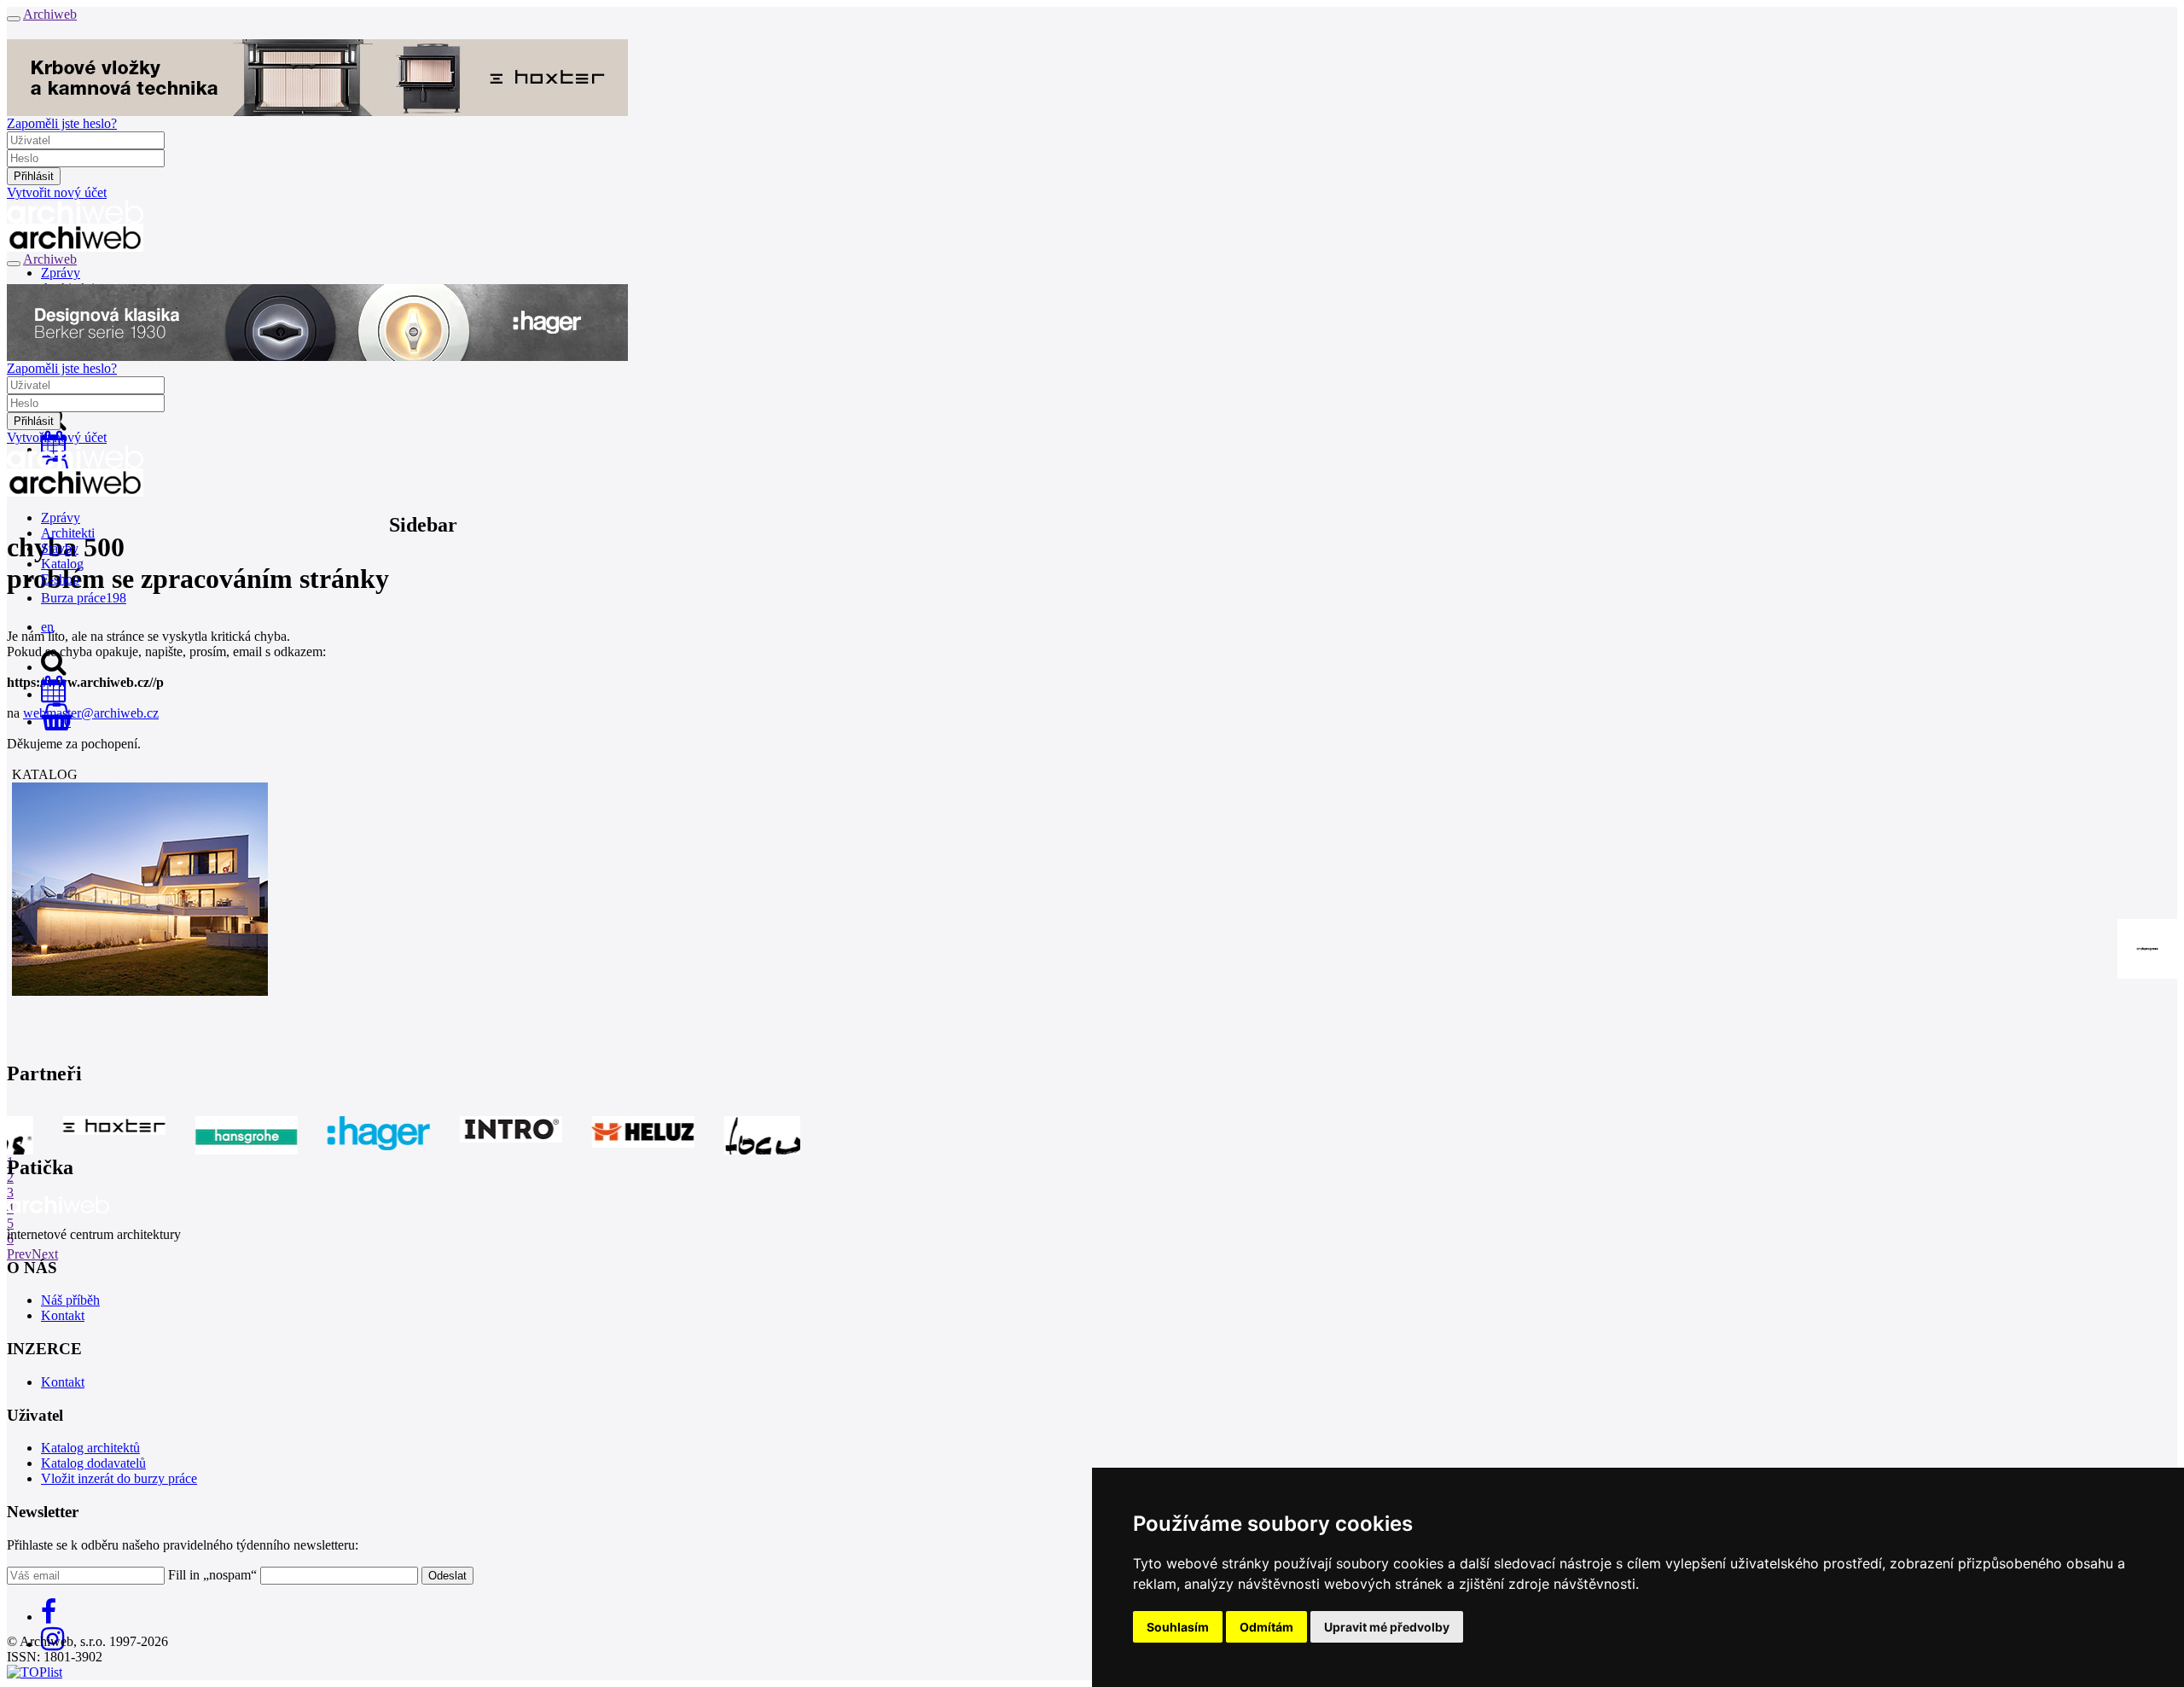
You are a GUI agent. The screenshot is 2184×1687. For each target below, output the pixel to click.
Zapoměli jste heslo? (62, 123)
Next (45, 1254)
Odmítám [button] (1266, 1627)
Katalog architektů (90, 1448)
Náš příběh (70, 1300)
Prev (19, 1254)
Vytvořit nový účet (57, 192)
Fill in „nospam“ (212, 1575)
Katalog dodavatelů (93, 1463)
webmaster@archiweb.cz (91, 713)
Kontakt (63, 1315)
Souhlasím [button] (1178, 1627)
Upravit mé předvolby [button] (1387, 1627)
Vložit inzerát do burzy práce (119, 1478)
